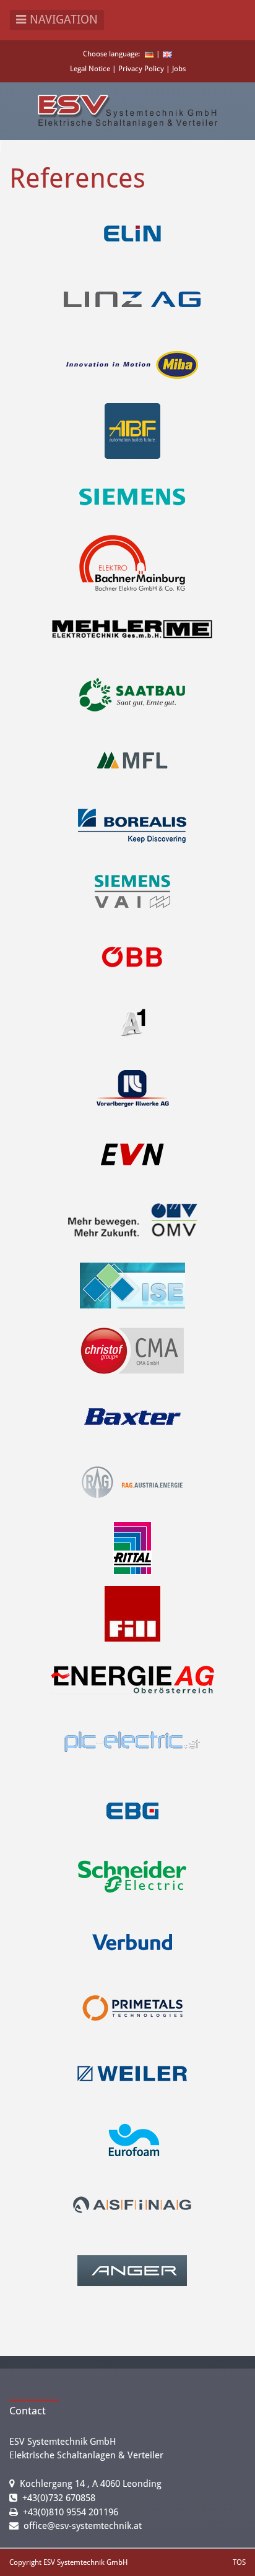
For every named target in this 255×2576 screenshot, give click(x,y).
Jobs (179, 69)
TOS (239, 2562)
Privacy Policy (142, 69)
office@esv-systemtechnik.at (83, 2526)
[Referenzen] (149, 54)
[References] (167, 54)
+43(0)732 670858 (59, 2498)
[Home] (127, 111)
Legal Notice (91, 69)
